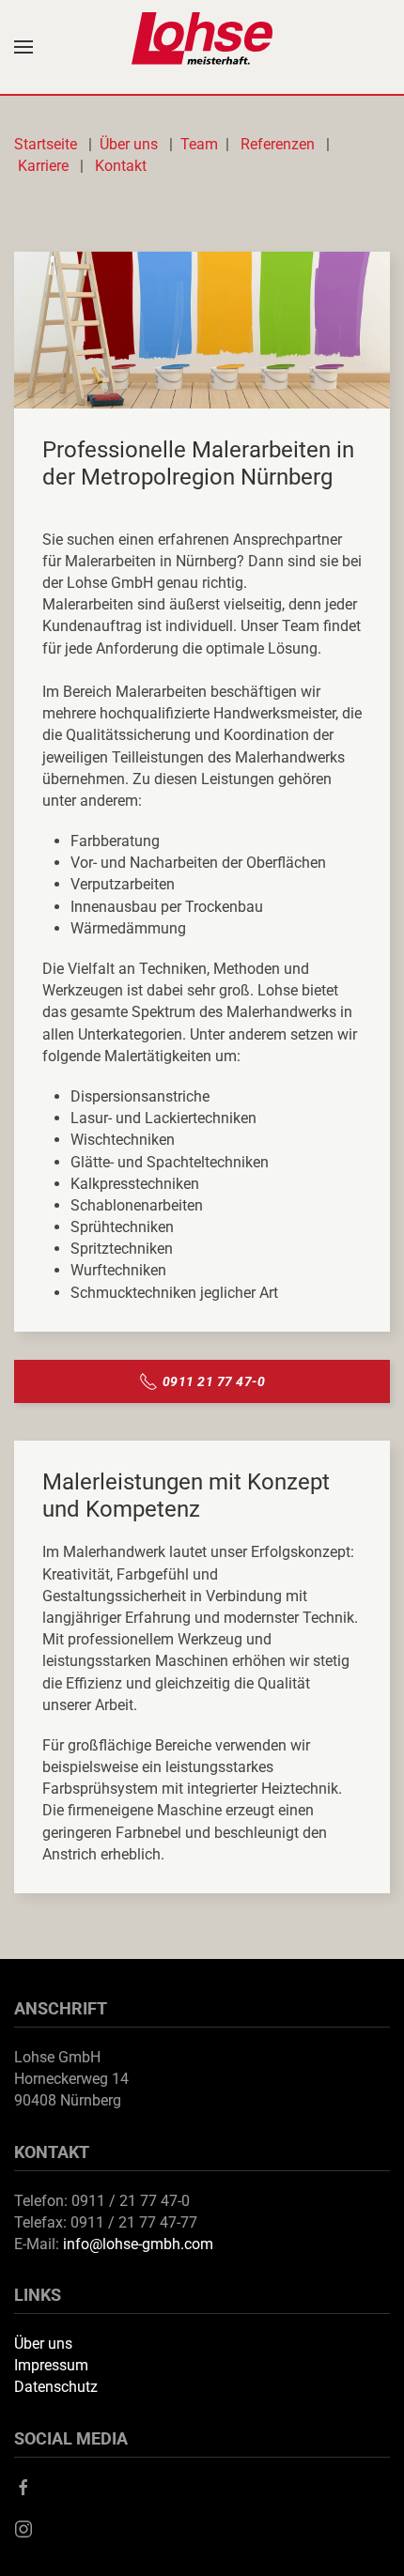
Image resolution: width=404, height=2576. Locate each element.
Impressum (51, 2365)
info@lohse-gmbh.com (138, 2244)
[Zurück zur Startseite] (202, 47)
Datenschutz (56, 2387)
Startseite (49, 144)
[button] (23, 47)
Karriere (43, 166)
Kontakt (121, 166)
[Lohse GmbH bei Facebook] (23, 2487)
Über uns (131, 144)
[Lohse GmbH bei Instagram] (23, 2528)
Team (199, 144)
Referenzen (278, 144)
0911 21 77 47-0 (214, 1381)
